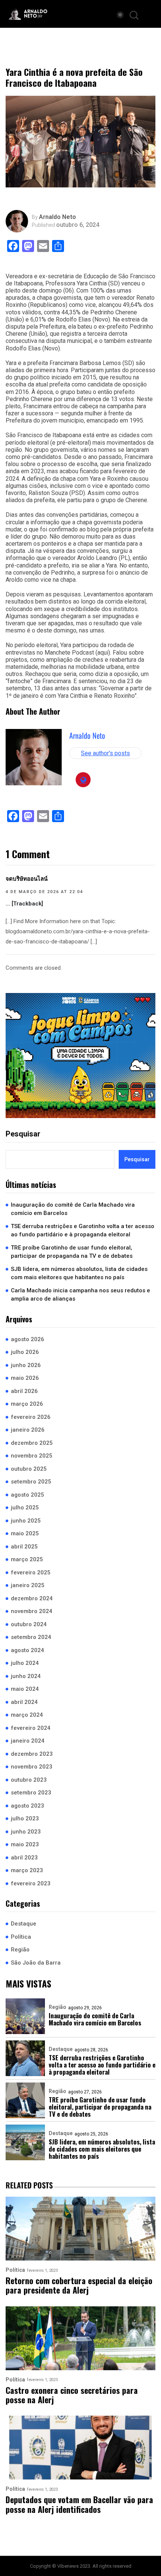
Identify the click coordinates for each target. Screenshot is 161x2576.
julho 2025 (25, 1508)
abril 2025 (24, 1547)
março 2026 (27, 1404)
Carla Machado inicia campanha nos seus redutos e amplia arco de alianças (80, 1295)
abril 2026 (24, 1391)
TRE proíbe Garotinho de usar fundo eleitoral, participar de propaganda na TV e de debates (72, 1252)
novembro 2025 (32, 1456)
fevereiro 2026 (31, 1417)
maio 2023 (25, 1844)
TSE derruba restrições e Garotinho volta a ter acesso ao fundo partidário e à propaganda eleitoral (83, 1231)
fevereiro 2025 (31, 1572)
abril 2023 (24, 1858)
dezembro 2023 (32, 1754)
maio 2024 (25, 1689)
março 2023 (27, 1870)
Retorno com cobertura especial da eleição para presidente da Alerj (79, 2286)
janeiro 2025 (28, 1585)
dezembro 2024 (32, 1598)
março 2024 (27, 1715)
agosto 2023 (28, 1806)
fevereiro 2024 (31, 1728)
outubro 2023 (29, 1780)
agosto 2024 (28, 1650)
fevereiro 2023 (31, 1883)
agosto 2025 (28, 1495)
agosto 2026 (28, 1339)
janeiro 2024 (28, 1741)
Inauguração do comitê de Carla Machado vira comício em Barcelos (73, 1209)
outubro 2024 (29, 1624)
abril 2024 (24, 1702)
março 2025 (27, 1559)
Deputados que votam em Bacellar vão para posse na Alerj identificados (79, 2504)
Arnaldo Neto (57, 217)
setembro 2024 (31, 1637)
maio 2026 (25, 1378)
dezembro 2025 (32, 1443)
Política (21, 1937)
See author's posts (105, 753)
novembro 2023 (32, 1767)
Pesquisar (23, 1134)
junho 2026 (26, 1365)
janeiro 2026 (28, 1430)
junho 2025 (26, 1521)
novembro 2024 (32, 1611)
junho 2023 (26, 1832)
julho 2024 (25, 1663)
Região (20, 1950)
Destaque (24, 1924)
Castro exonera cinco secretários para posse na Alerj (72, 2395)
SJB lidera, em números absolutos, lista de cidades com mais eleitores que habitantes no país (79, 1273)
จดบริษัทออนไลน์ (27, 879)
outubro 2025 (29, 1469)
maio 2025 (25, 1533)
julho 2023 (25, 1818)
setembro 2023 (31, 1793)
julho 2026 (25, 1352)
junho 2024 (26, 1676)
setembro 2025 (31, 1482)
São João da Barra (36, 1963)
